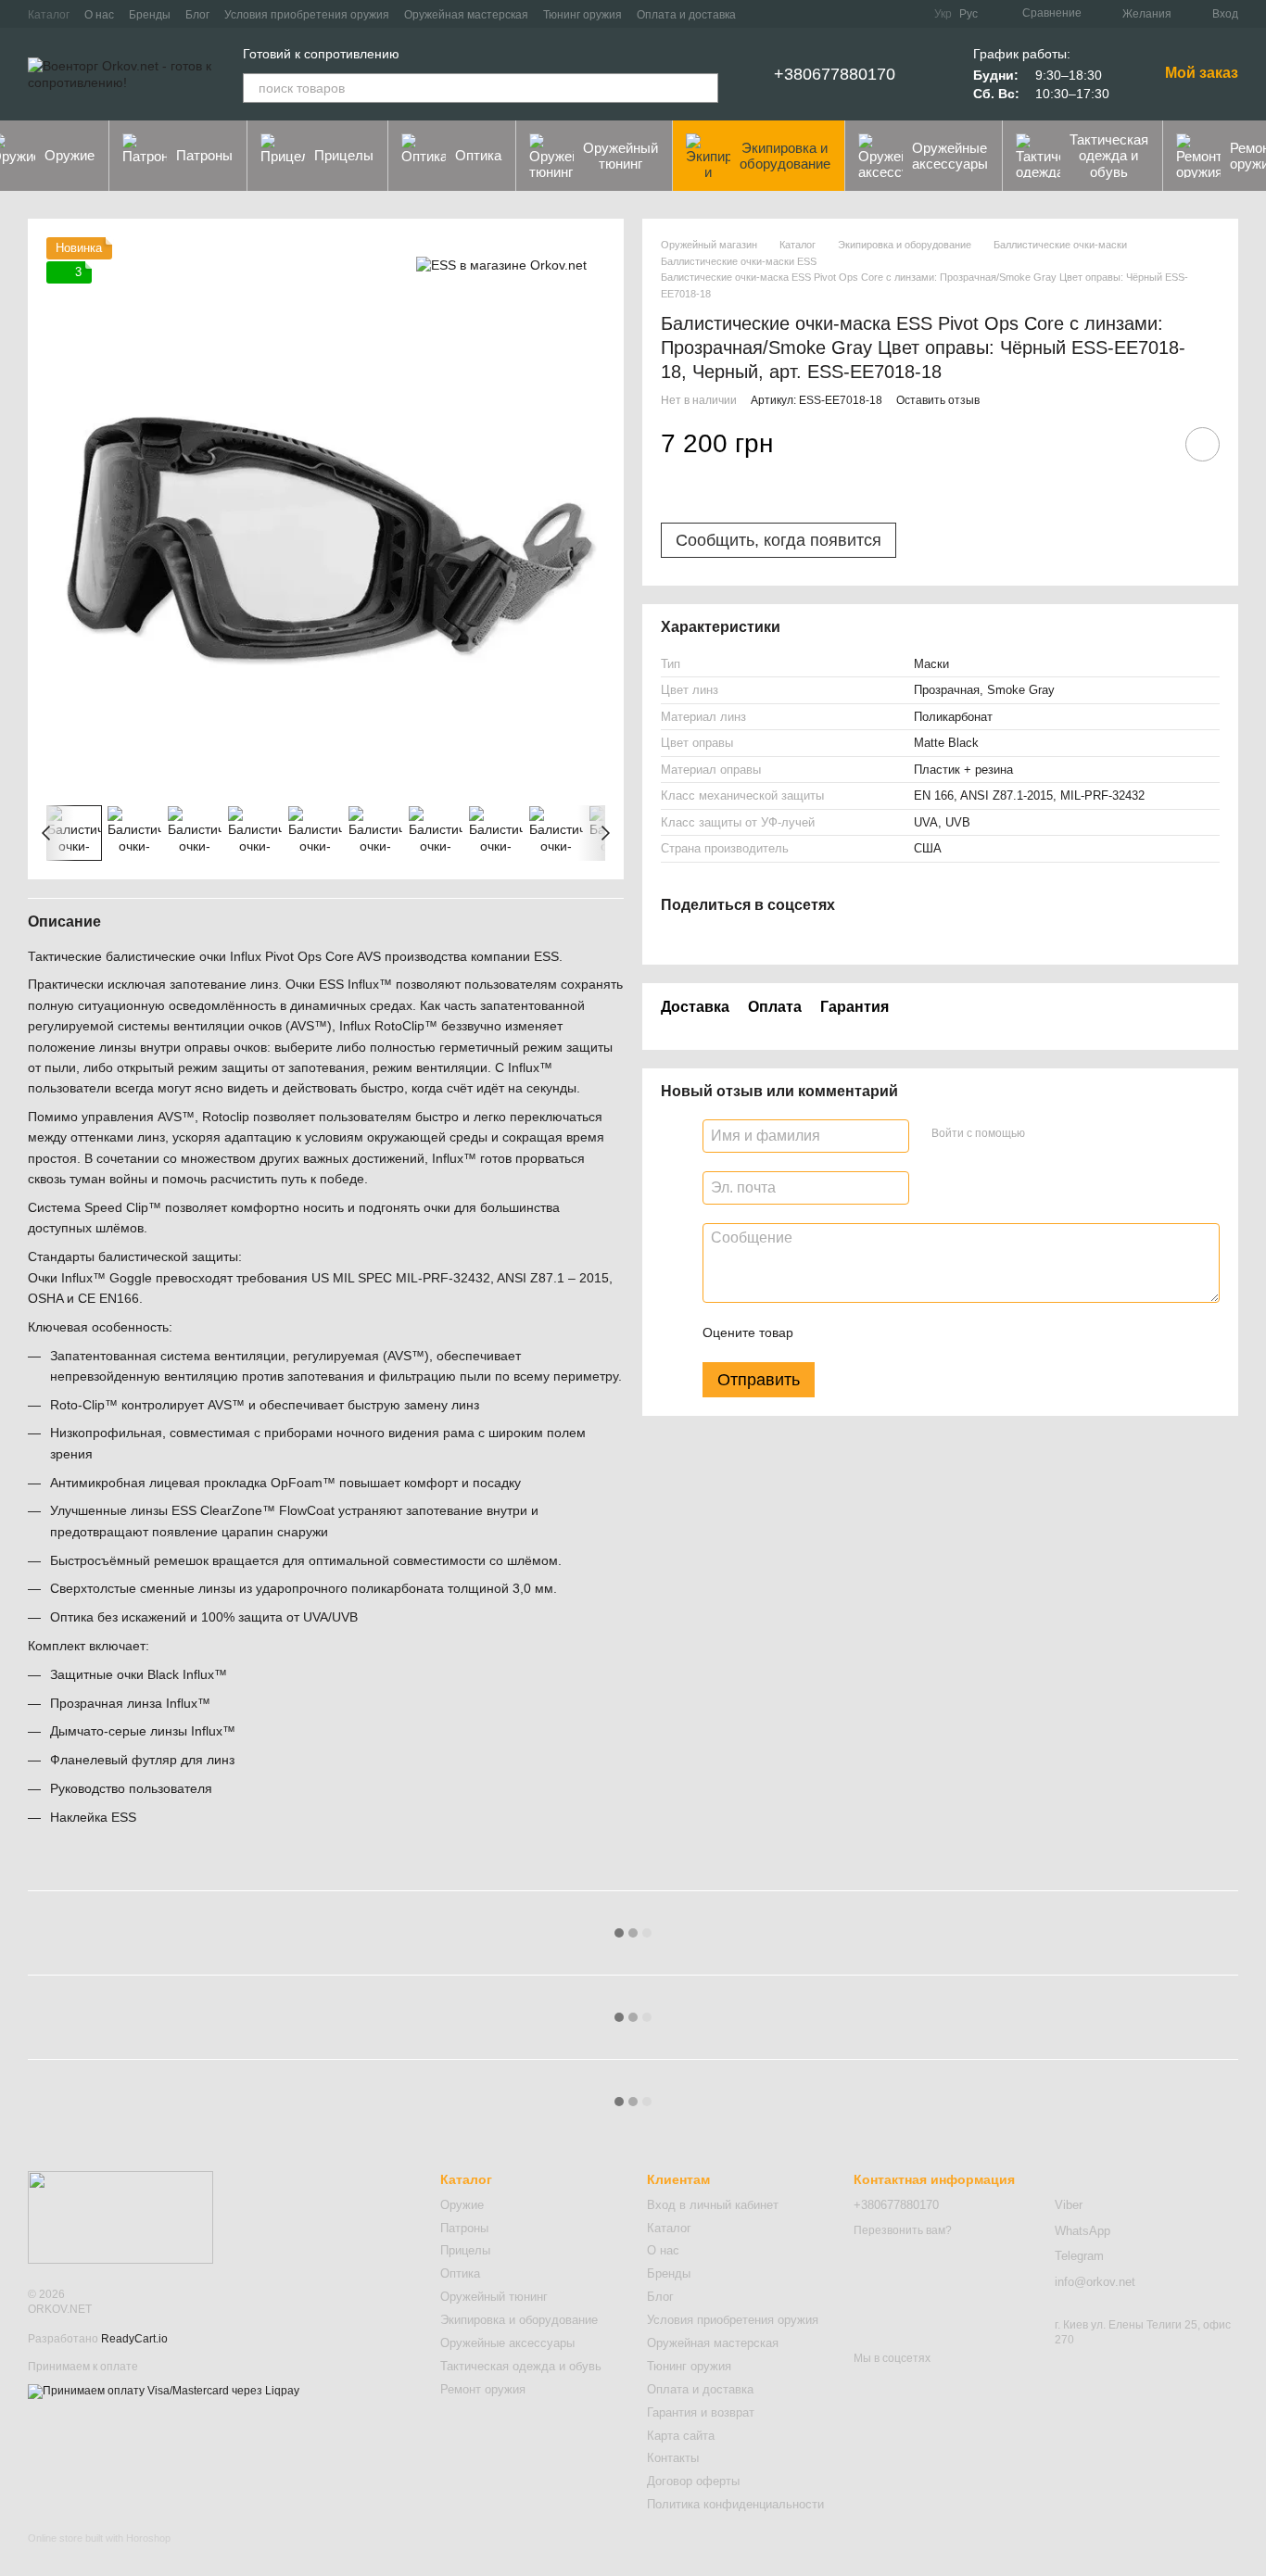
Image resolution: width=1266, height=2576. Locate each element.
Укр (943, 14)
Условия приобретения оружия (307, 15)
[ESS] (501, 265)
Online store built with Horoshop (99, 2538)
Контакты (673, 2458)
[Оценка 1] (824, 1332)
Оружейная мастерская (466, 15)
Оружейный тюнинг (620, 156)
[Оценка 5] (943, 1332)
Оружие (462, 2205)
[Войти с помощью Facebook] (1045, 1133)
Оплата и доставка (686, 15)
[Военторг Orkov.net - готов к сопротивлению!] (120, 2217)
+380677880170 (835, 74)
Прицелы (344, 155)
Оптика (478, 155)
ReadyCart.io (134, 2339)
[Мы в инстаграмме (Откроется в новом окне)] (908, 14)
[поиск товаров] (703, 88)
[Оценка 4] (913, 1332)
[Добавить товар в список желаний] (1203, 444)
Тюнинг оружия (582, 15)
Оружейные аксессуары (950, 156)
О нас (99, 15)
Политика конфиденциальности (735, 2504)
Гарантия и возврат (701, 2412)
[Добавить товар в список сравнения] (1150, 444)
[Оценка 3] (883, 1332)
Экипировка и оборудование (785, 156)
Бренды (150, 15)
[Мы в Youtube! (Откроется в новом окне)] (886, 14)
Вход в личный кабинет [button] (713, 2205)
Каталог (49, 15)
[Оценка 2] (854, 1332)
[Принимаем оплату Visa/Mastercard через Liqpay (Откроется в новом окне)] (164, 2391)
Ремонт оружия (483, 2389)
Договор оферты (693, 2481)
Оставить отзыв (938, 400)
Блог (197, 15)
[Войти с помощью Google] (1075, 1133)
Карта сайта (681, 2436)
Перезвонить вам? (903, 2230)
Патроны (204, 155)
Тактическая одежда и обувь (1109, 156)
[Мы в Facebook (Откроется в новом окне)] (864, 14)
